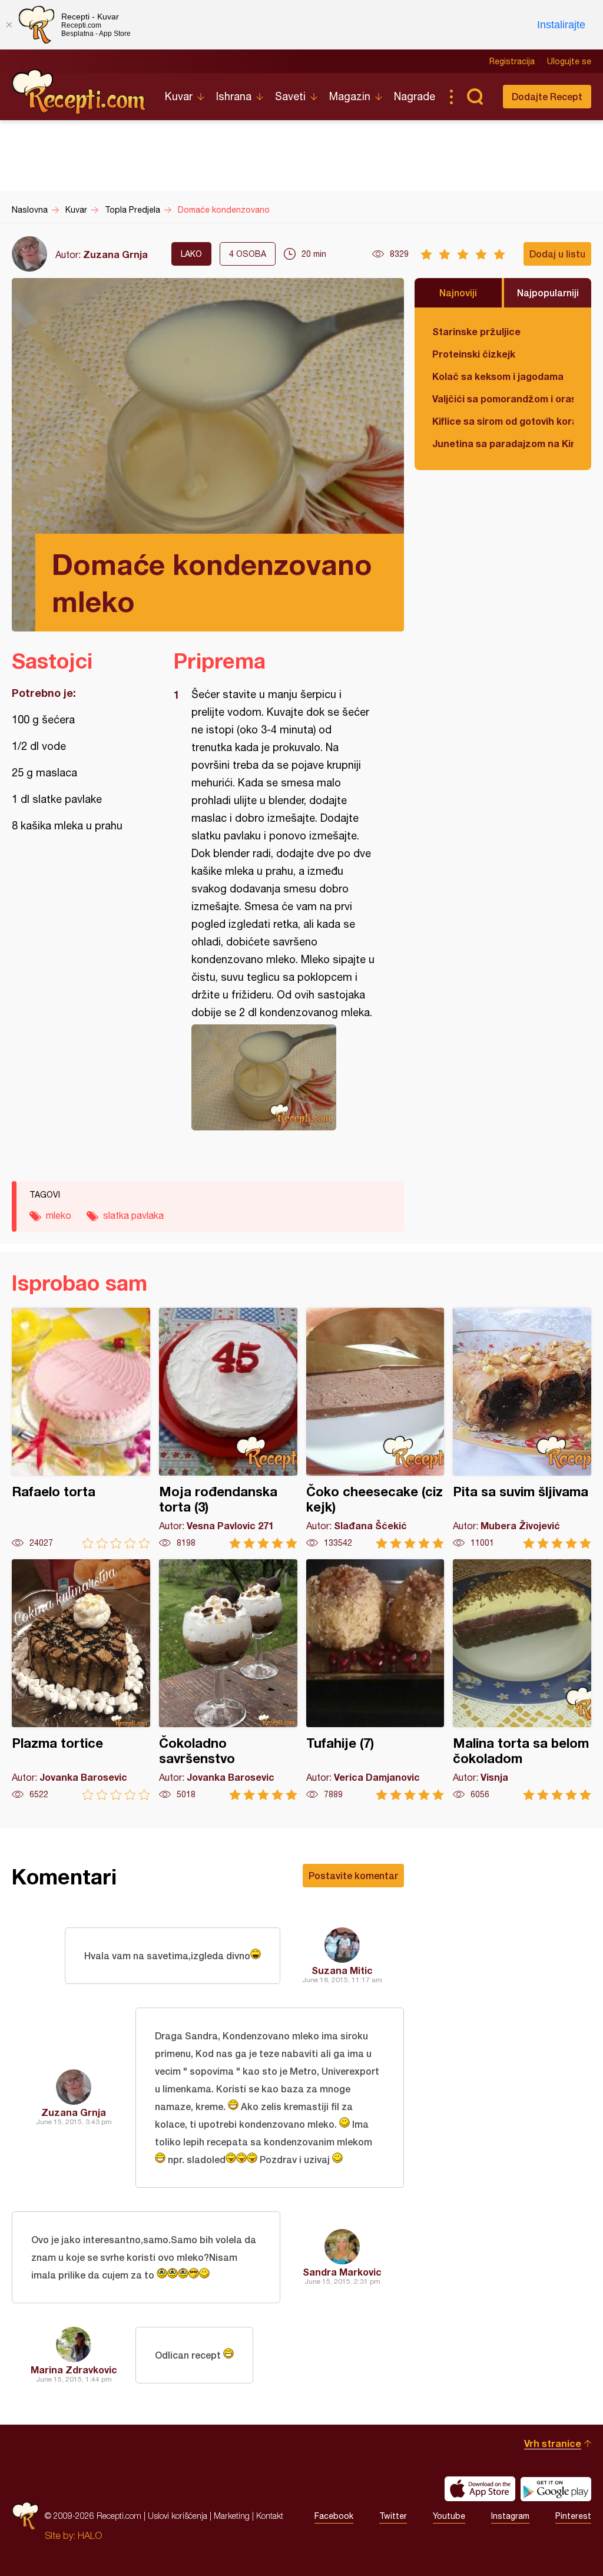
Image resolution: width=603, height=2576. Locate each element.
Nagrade (415, 96)
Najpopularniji (548, 292)
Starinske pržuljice (476, 331)
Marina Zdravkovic (74, 2370)
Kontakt (270, 2516)
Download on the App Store (480, 2489)
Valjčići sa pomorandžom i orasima (503, 399)
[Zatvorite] (9, 25)
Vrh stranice (553, 2443)
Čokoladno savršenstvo (228, 1680)
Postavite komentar (353, 1875)
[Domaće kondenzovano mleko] (283, 1077)
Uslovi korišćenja (178, 2516)
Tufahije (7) (375, 1680)
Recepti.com (79, 92)
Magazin (350, 96)
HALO (90, 2535)
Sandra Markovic (342, 2272)
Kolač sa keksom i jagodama (498, 376)
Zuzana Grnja (115, 254)
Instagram (510, 2516)
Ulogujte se (569, 61)
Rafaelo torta (81, 1428)
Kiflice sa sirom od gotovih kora (503, 421)
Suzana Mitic (342, 1970)
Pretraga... (475, 97)
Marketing (232, 2516)
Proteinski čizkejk (474, 354)
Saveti (290, 96)
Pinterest (573, 2516)
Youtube (449, 2516)
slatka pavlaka (133, 1215)
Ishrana (234, 96)
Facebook (334, 2516)
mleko (59, 1215)
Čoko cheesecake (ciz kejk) (375, 1428)
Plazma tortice (81, 1680)
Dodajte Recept (547, 96)
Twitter (393, 2516)
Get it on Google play (556, 2489)
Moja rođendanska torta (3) (228, 1428)
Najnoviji (458, 292)
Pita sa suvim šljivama (522, 1428)
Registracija (512, 61)
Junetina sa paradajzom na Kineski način (503, 443)
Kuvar (179, 96)
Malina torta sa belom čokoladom (522, 1680)
